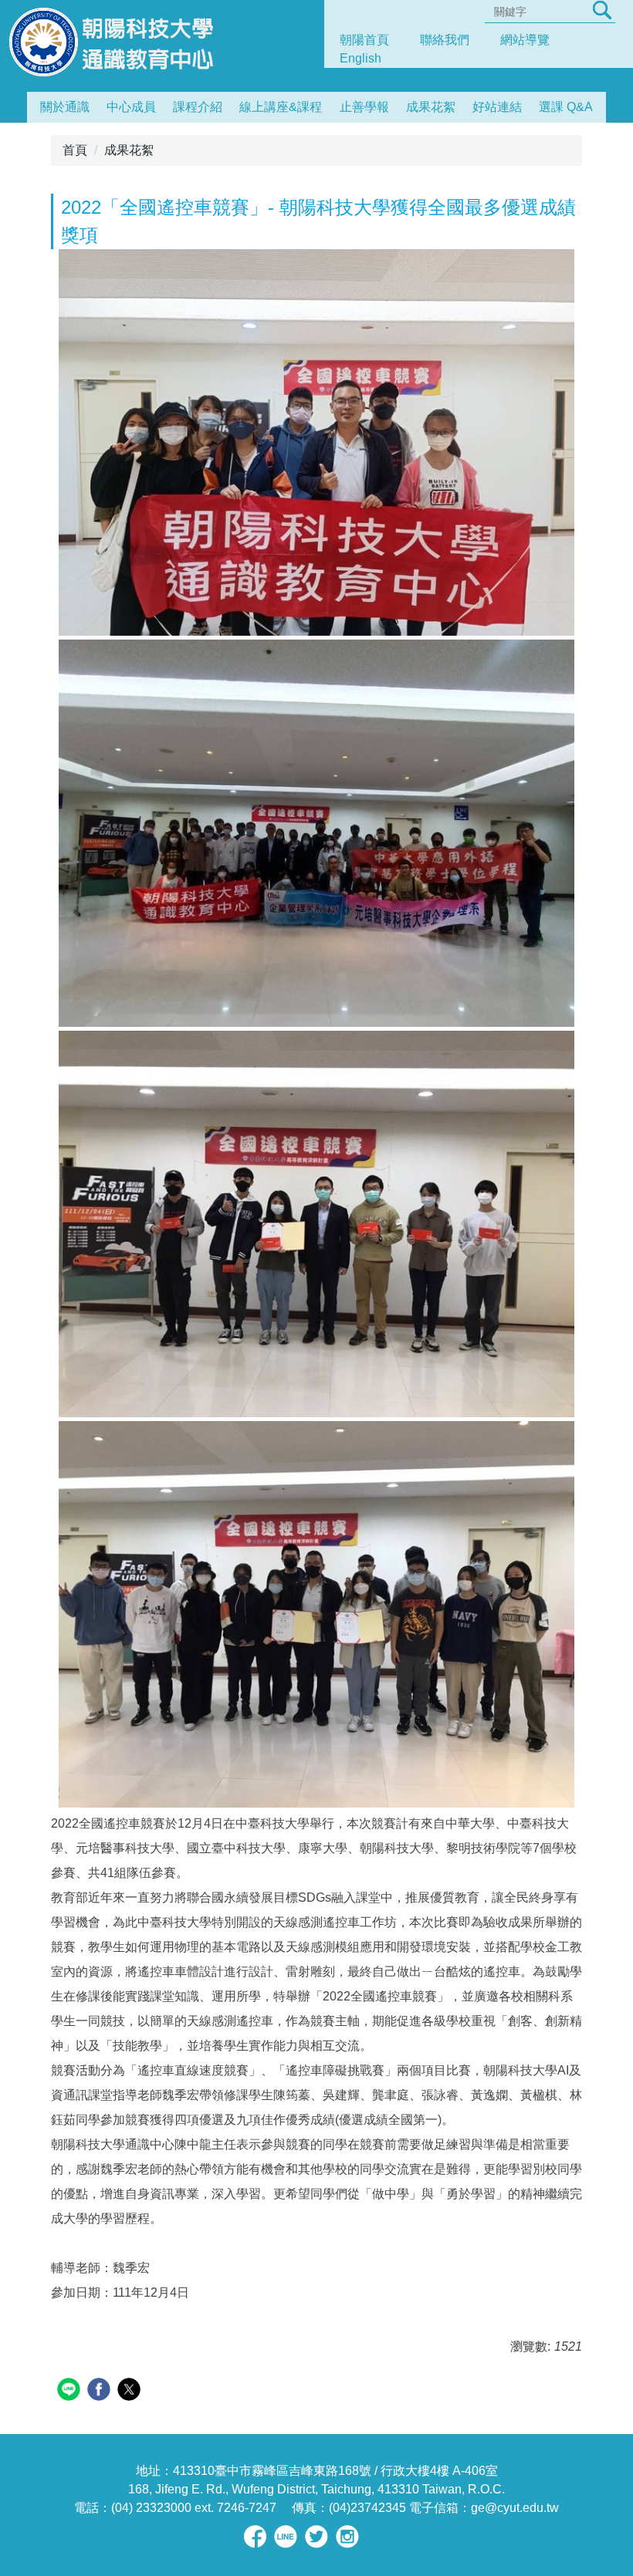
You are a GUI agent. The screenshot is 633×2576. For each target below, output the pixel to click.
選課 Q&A (566, 107)
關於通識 (65, 107)
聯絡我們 (445, 40)
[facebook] (101, 2391)
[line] (71, 2391)
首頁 (75, 150)
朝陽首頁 (364, 40)
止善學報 (364, 107)
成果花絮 (431, 107)
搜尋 (602, 10)
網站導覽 (525, 40)
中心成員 (131, 107)
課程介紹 (198, 107)
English (361, 58)
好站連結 (497, 107)
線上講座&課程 (281, 107)
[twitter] (131, 2391)
